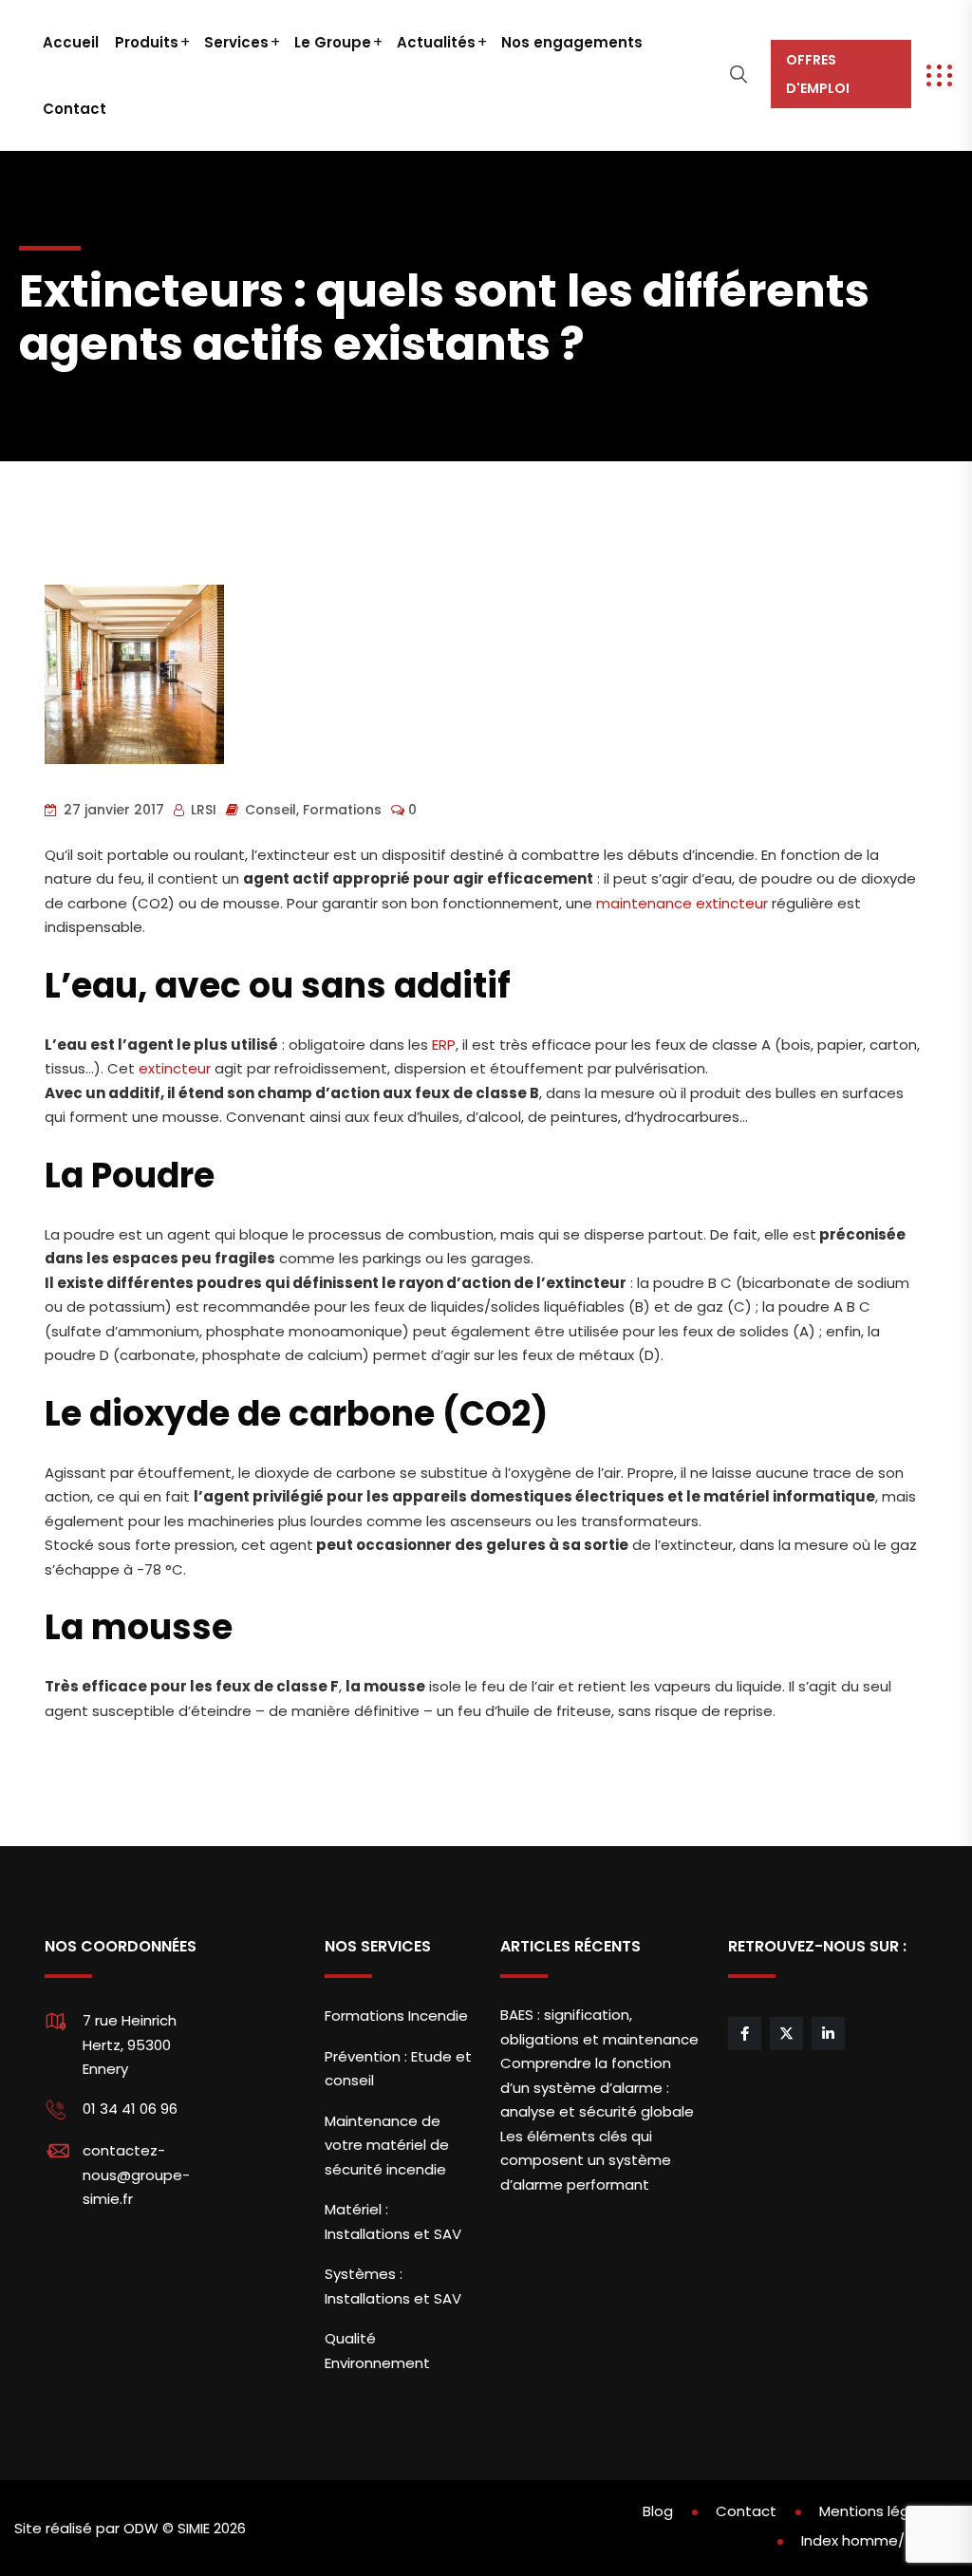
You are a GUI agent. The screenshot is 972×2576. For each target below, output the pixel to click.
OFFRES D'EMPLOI (818, 74)
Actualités (436, 42)
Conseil (271, 810)
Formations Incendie (396, 2016)
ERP (444, 1045)
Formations (342, 810)
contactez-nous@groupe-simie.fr (136, 2175)
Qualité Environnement (377, 2351)
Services (236, 42)
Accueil (71, 42)
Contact (75, 109)
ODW (141, 2528)
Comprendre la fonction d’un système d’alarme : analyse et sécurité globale (597, 2087)
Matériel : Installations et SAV (393, 2221)
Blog (658, 2511)
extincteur (175, 1068)
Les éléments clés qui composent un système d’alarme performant (586, 2160)
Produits (147, 42)
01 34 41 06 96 (130, 2109)
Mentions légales (879, 2511)
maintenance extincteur (682, 903)
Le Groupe (333, 42)
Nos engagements (572, 42)
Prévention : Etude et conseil (398, 2069)
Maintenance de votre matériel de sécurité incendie (387, 2145)
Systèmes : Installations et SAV (393, 2286)
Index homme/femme (879, 2540)
